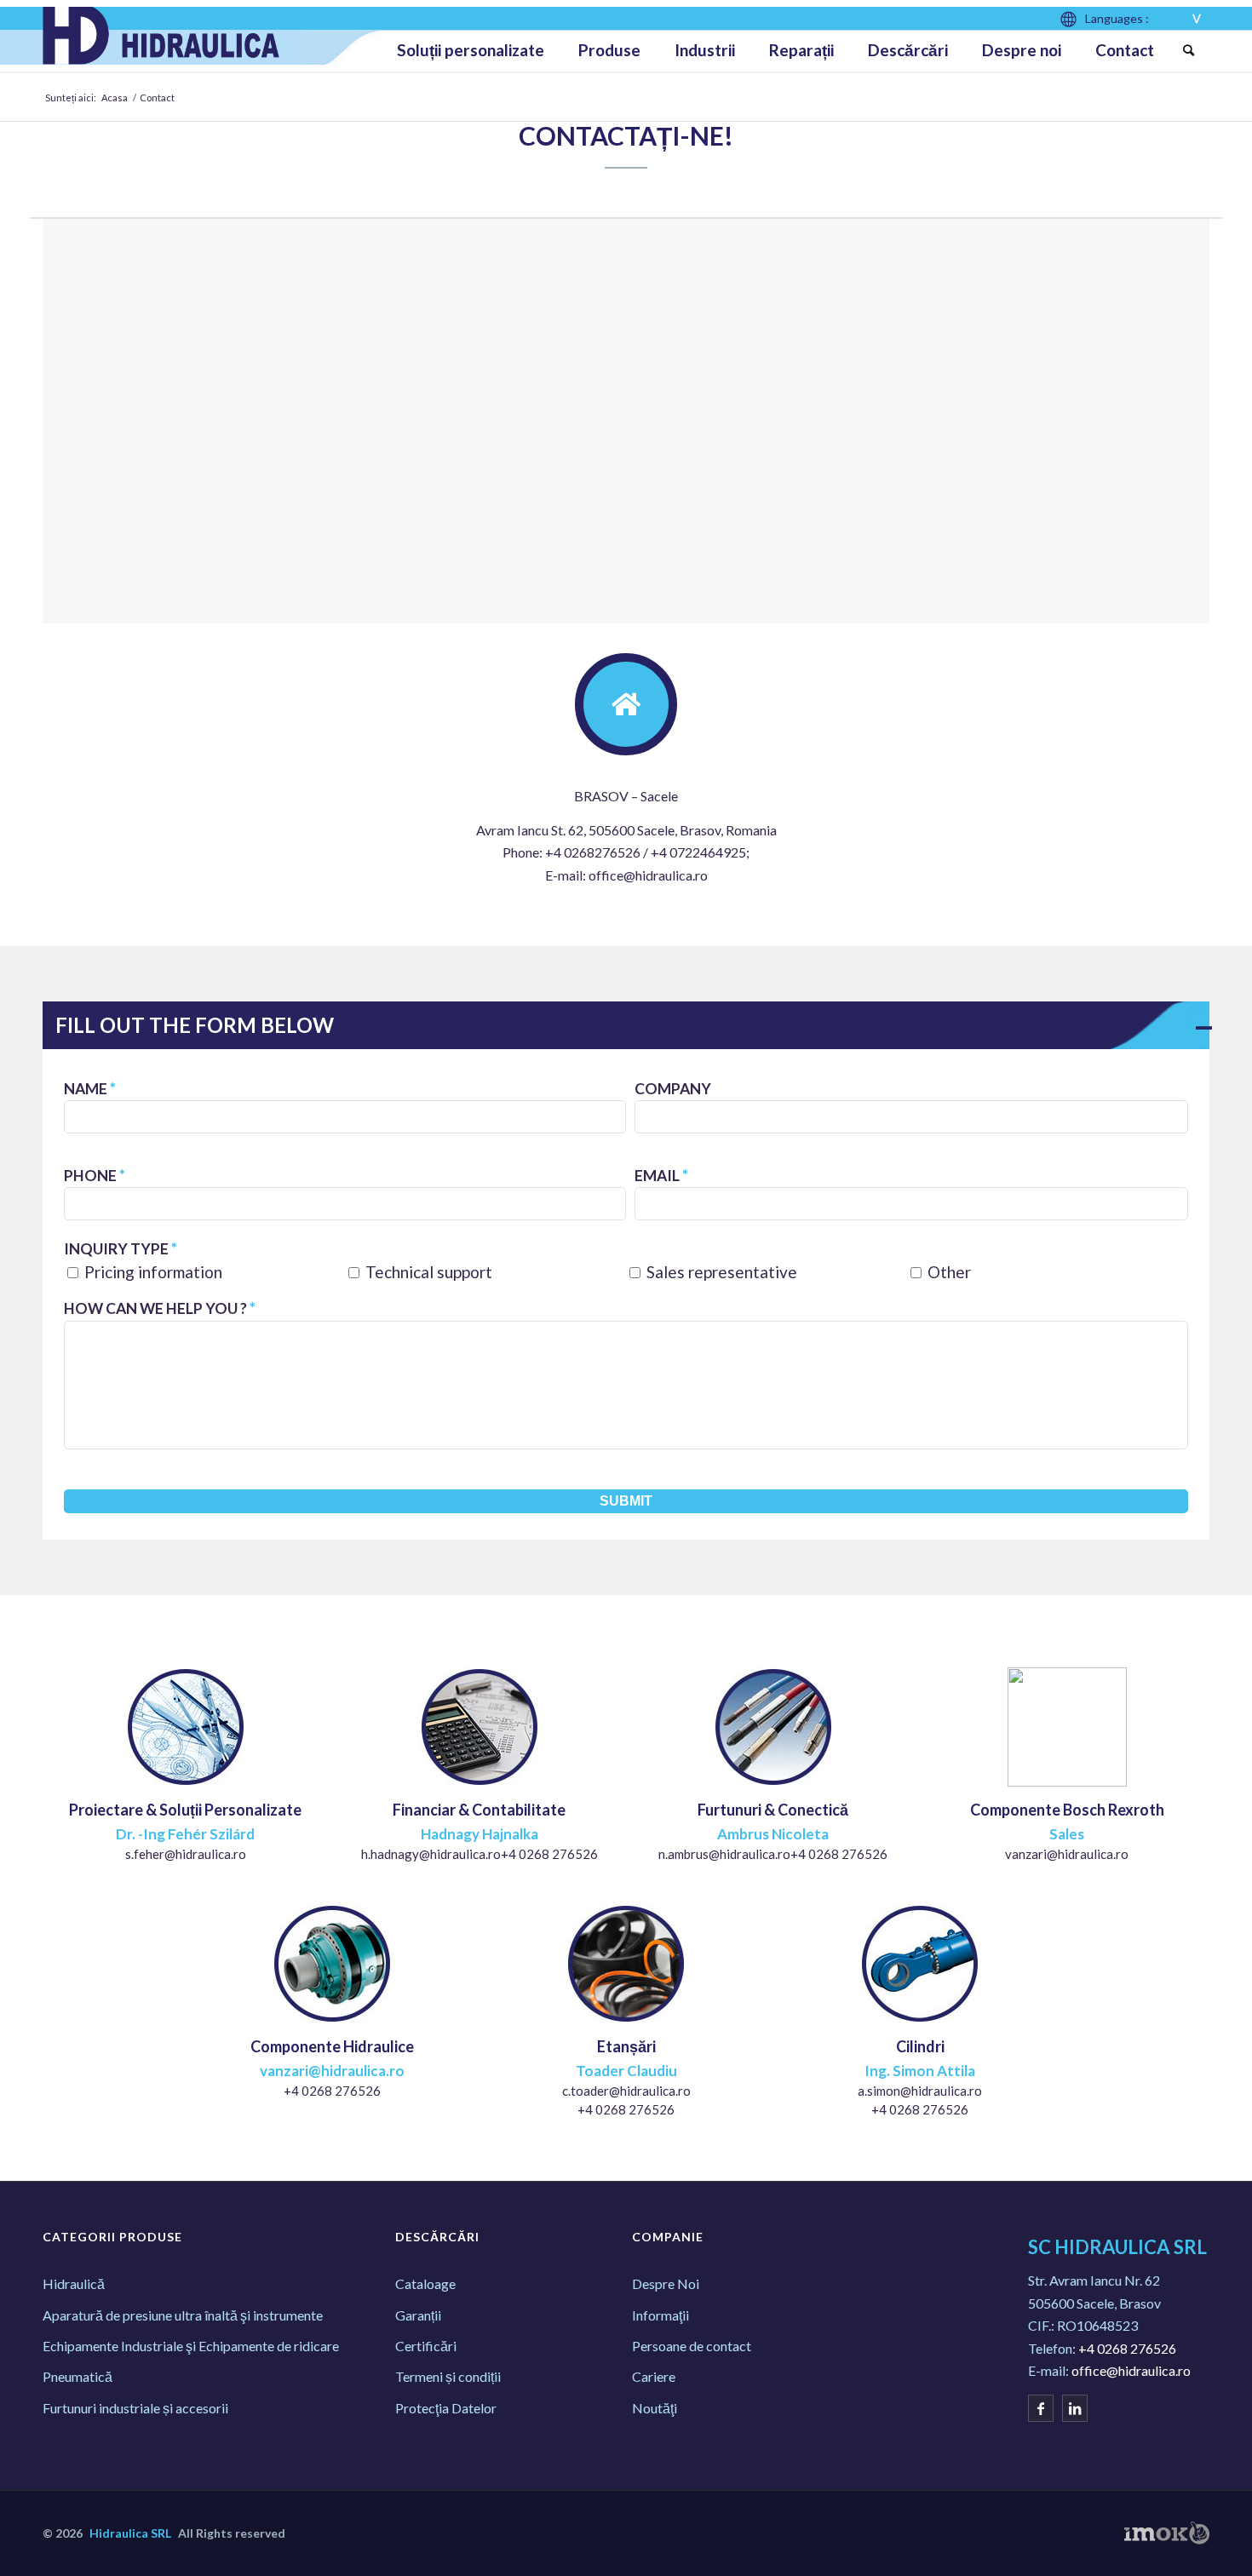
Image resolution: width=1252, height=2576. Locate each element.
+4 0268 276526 (1127, 2348)
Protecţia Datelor (446, 2408)
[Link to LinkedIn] (1075, 2408)
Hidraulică (74, 2283)
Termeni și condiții (448, 2376)
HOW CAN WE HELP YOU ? (160, 1308)
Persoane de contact (692, 2346)
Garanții (418, 2315)
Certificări (426, 2346)
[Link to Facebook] (1041, 2408)
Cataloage (425, 2283)
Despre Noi (666, 2283)
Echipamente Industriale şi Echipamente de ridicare (191, 2346)
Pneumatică (78, 2376)
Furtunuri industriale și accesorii (135, 2408)
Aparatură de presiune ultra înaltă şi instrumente (183, 2315)
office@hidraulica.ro (1131, 2370)
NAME (90, 1089)
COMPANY (673, 1089)
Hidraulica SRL (130, 2533)
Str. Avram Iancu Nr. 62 (1094, 2280)
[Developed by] (1167, 2533)
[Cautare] (1188, 50)
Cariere (654, 2376)
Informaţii (660, 2315)
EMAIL (661, 1176)
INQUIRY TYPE (121, 1249)
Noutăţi (655, 2408)
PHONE (95, 1176)
